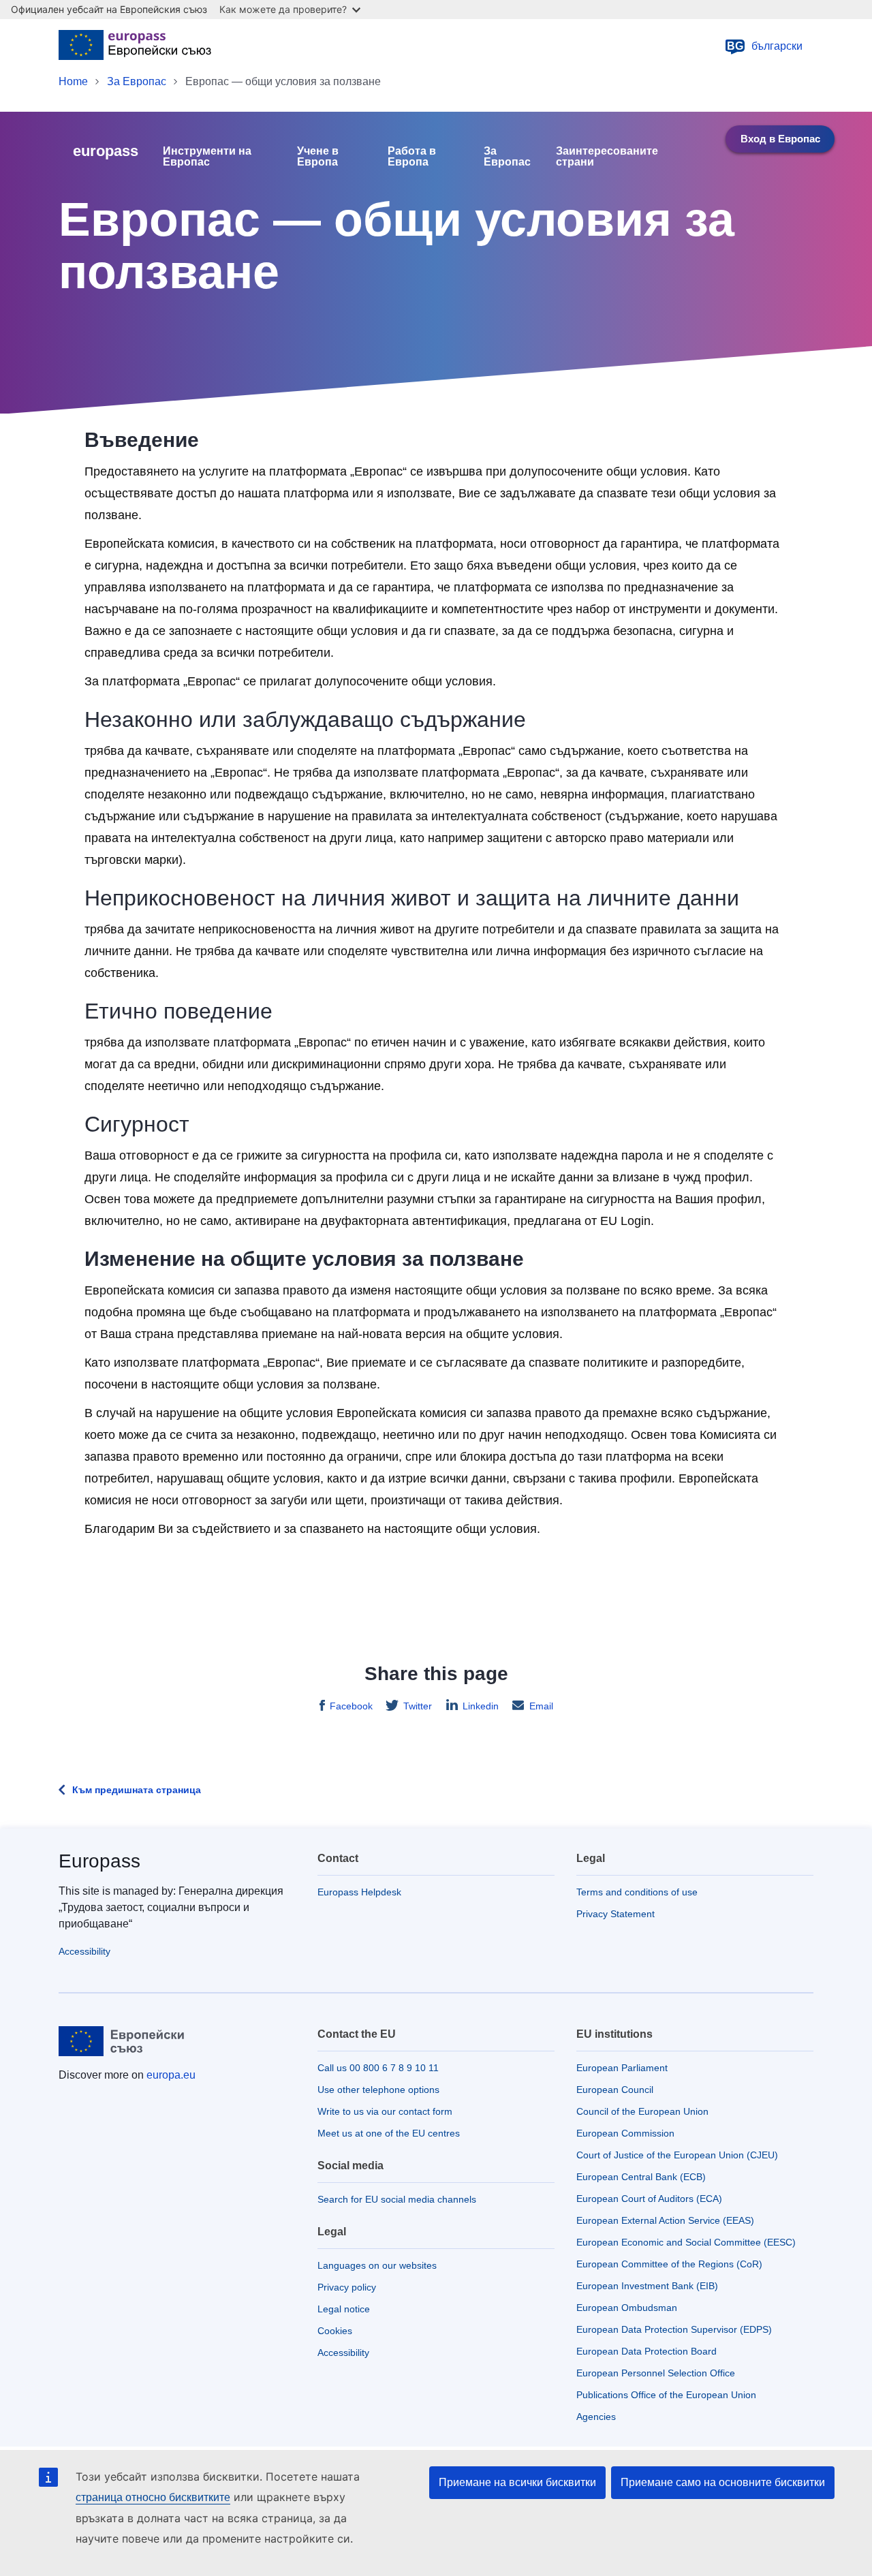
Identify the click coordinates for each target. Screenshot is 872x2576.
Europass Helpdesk (359, 1892)
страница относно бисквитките (153, 2497)
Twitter (418, 1706)
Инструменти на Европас (207, 157)
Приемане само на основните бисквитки (723, 2482)
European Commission (625, 2133)
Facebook (351, 1706)
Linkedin (481, 1706)
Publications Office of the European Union (666, 2395)
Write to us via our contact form (385, 2111)
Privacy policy (347, 2287)
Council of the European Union (642, 2111)
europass (106, 151)
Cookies (335, 2331)
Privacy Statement (616, 1914)
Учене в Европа (318, 157)
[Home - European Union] (135, 46)
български (765, 46)
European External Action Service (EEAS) (665, 2220)
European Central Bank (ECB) (641, 2177)
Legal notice (344, 2309)
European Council (615, 2090)
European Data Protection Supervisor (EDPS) (674, 2329)
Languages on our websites (377, 2265)
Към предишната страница (137, 1790)
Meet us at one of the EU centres (389, 2133)
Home (73, 81)
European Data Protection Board (647, 2351)
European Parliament (622, 2068)
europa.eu (171, 2075)
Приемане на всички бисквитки (517, 2482)
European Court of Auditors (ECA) (649, 2199)
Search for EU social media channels (397, 2199)
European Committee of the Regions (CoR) (669, 2264)
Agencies (596, 2417)
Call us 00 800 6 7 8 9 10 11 (378, 2068)
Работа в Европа (412, 157)
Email (541, 1706)
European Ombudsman (627, 2308)
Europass (99, 1861)
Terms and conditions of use (637, 1892)
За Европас (137, 81)
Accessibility (84, 1951)
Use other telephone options (378, 2090)
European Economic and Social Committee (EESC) (686, 2242)
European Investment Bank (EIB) (647, 2286)
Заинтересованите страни (607, 157)
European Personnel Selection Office (656, 2373)
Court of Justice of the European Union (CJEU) (677, 2155)
